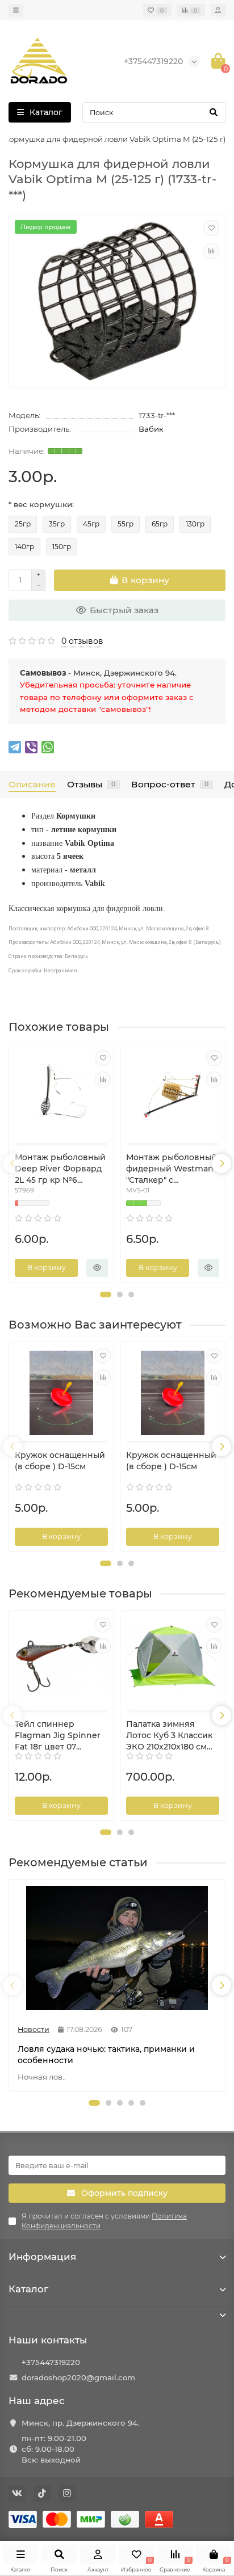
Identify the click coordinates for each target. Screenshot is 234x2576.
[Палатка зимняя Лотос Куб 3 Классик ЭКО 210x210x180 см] (173, 1662)
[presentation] (12, 1163)
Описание (32, 784)
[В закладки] (211, 228)
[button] (106, 1295)
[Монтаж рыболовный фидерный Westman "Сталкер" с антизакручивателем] (173, 1095)
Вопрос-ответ (170, 784)
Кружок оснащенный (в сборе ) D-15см (60, 1461)
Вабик (151, 429)
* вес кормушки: (41, 504)
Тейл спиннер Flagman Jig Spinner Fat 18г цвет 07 (58, 1735)
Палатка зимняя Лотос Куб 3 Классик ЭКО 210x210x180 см (169, 1735)
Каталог (28, 2289)
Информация (42, 2257)
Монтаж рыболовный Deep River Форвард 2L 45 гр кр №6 (60, 1169)
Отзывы (91, 784)
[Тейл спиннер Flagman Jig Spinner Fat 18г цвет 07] (61, 1662)
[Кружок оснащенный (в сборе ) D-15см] (61, 1393)
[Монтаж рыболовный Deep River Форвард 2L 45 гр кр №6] (61, 1095)
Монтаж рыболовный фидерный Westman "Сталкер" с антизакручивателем (172, 1169)
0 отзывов (82, 641)
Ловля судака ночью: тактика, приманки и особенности (106, 2055)
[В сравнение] (211, 251)
